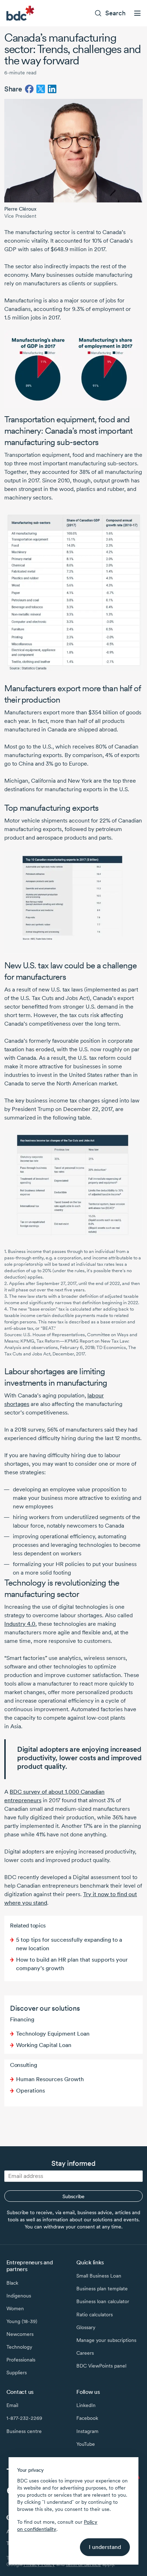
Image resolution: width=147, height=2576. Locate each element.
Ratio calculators (95, 2315)
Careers (85, 2353)
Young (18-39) (22, 2321)
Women (15, 2308)
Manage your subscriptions (106, 2340)
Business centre (24, 2431)
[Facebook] (29, 89)
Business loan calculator (103, 2301)
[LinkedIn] (52, 89)
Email (12, 2405)
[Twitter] (41, 89)
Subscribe (73, 2196)
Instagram (87, 2431)
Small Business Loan (99, 2276)
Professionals (21, 2360)
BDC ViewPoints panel (101, 2366)
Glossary (86, 2327)
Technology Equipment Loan (53, 2034)
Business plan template (102, 2289)
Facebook (87, 2418)
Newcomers (20, 2334)
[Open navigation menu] (137, 13)
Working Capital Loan (44, 2045)
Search (115, 13)
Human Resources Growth (50, 2079)
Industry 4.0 (20, 1624)
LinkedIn (86, 2405)
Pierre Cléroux (20, 209)
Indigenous (19, 2296)
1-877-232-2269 (24, 2418)
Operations (31, 2091)
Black (12, 2283)
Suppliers (17, 2373)
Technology (19, 2347)
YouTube (86, 2444)
